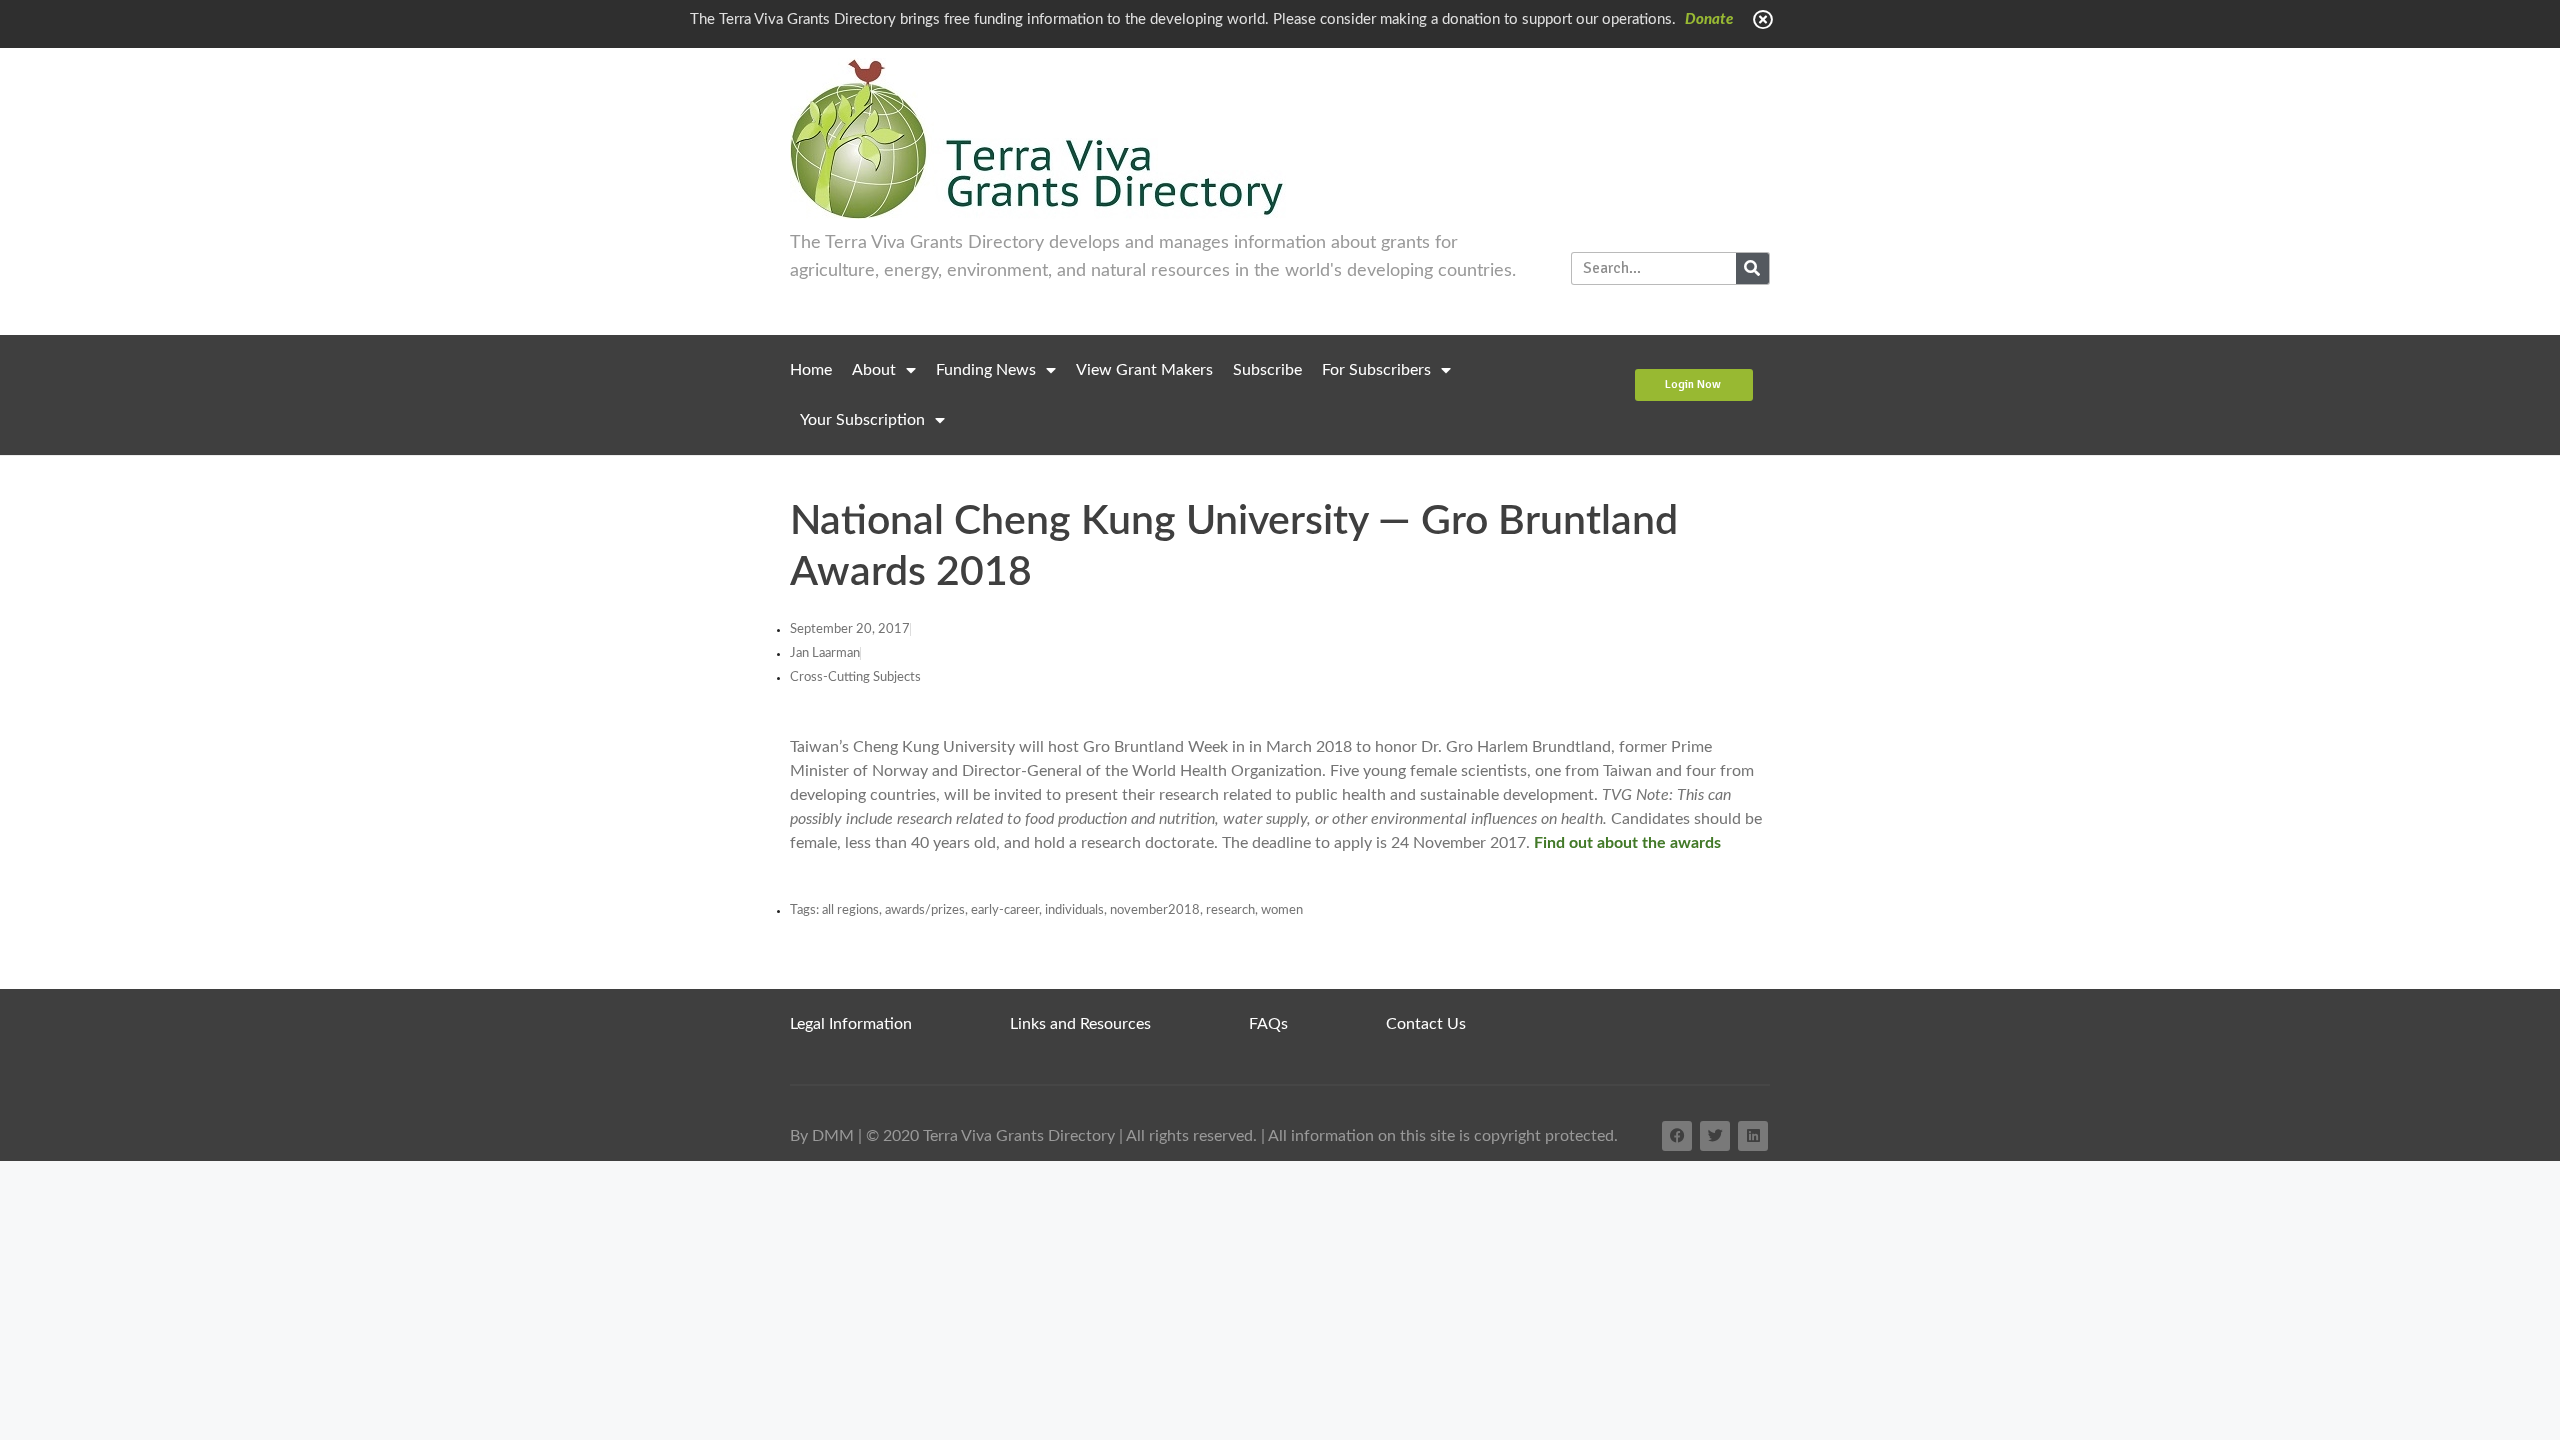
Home (811, 370)
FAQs (1268, 1024)
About (874, 370)
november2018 (1155, 910)
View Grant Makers (1144, 370)
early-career (1005, 910)
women (1282, 910)
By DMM (822, 1136)
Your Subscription (862, 420)
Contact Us (1426, 1024)
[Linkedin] (1753, 1136)
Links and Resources (1080, 1024)
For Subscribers (1376, 370)
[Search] (1752, 268)
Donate (1709, 19)
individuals (1074, 910)
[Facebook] (1677, 1136)
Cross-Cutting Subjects (855, 677)
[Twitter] (1715, 1136)
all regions (850, 910)
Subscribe (1267, 370)
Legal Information (851, 1024)
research (1230, 910)
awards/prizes (925, 910)
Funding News (986, 370)
